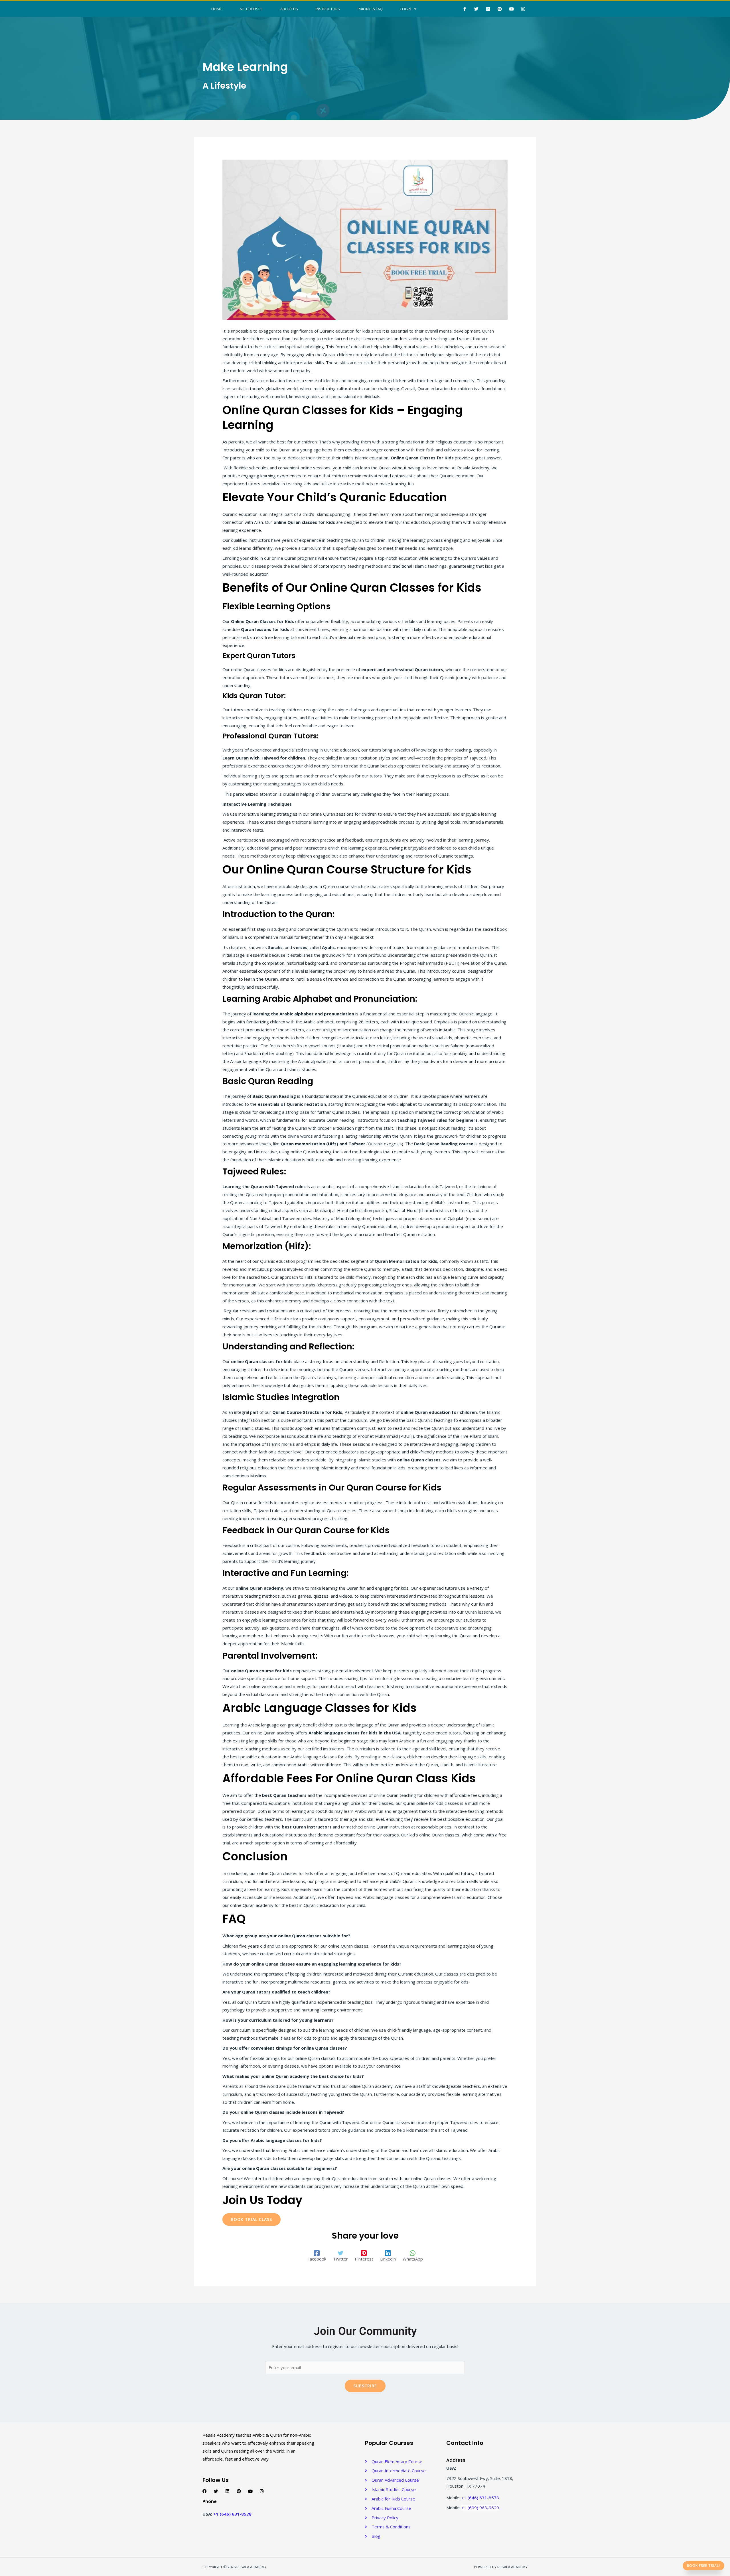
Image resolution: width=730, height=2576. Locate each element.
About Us (289, 9)
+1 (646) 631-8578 (232, 2514)
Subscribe (365, 2386)
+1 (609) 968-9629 (480, 2508)
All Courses (251, 9)
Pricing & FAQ (370, 9)
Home (217, 9)
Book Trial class (252, 2219)
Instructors (328, 9)
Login (406, 9)
